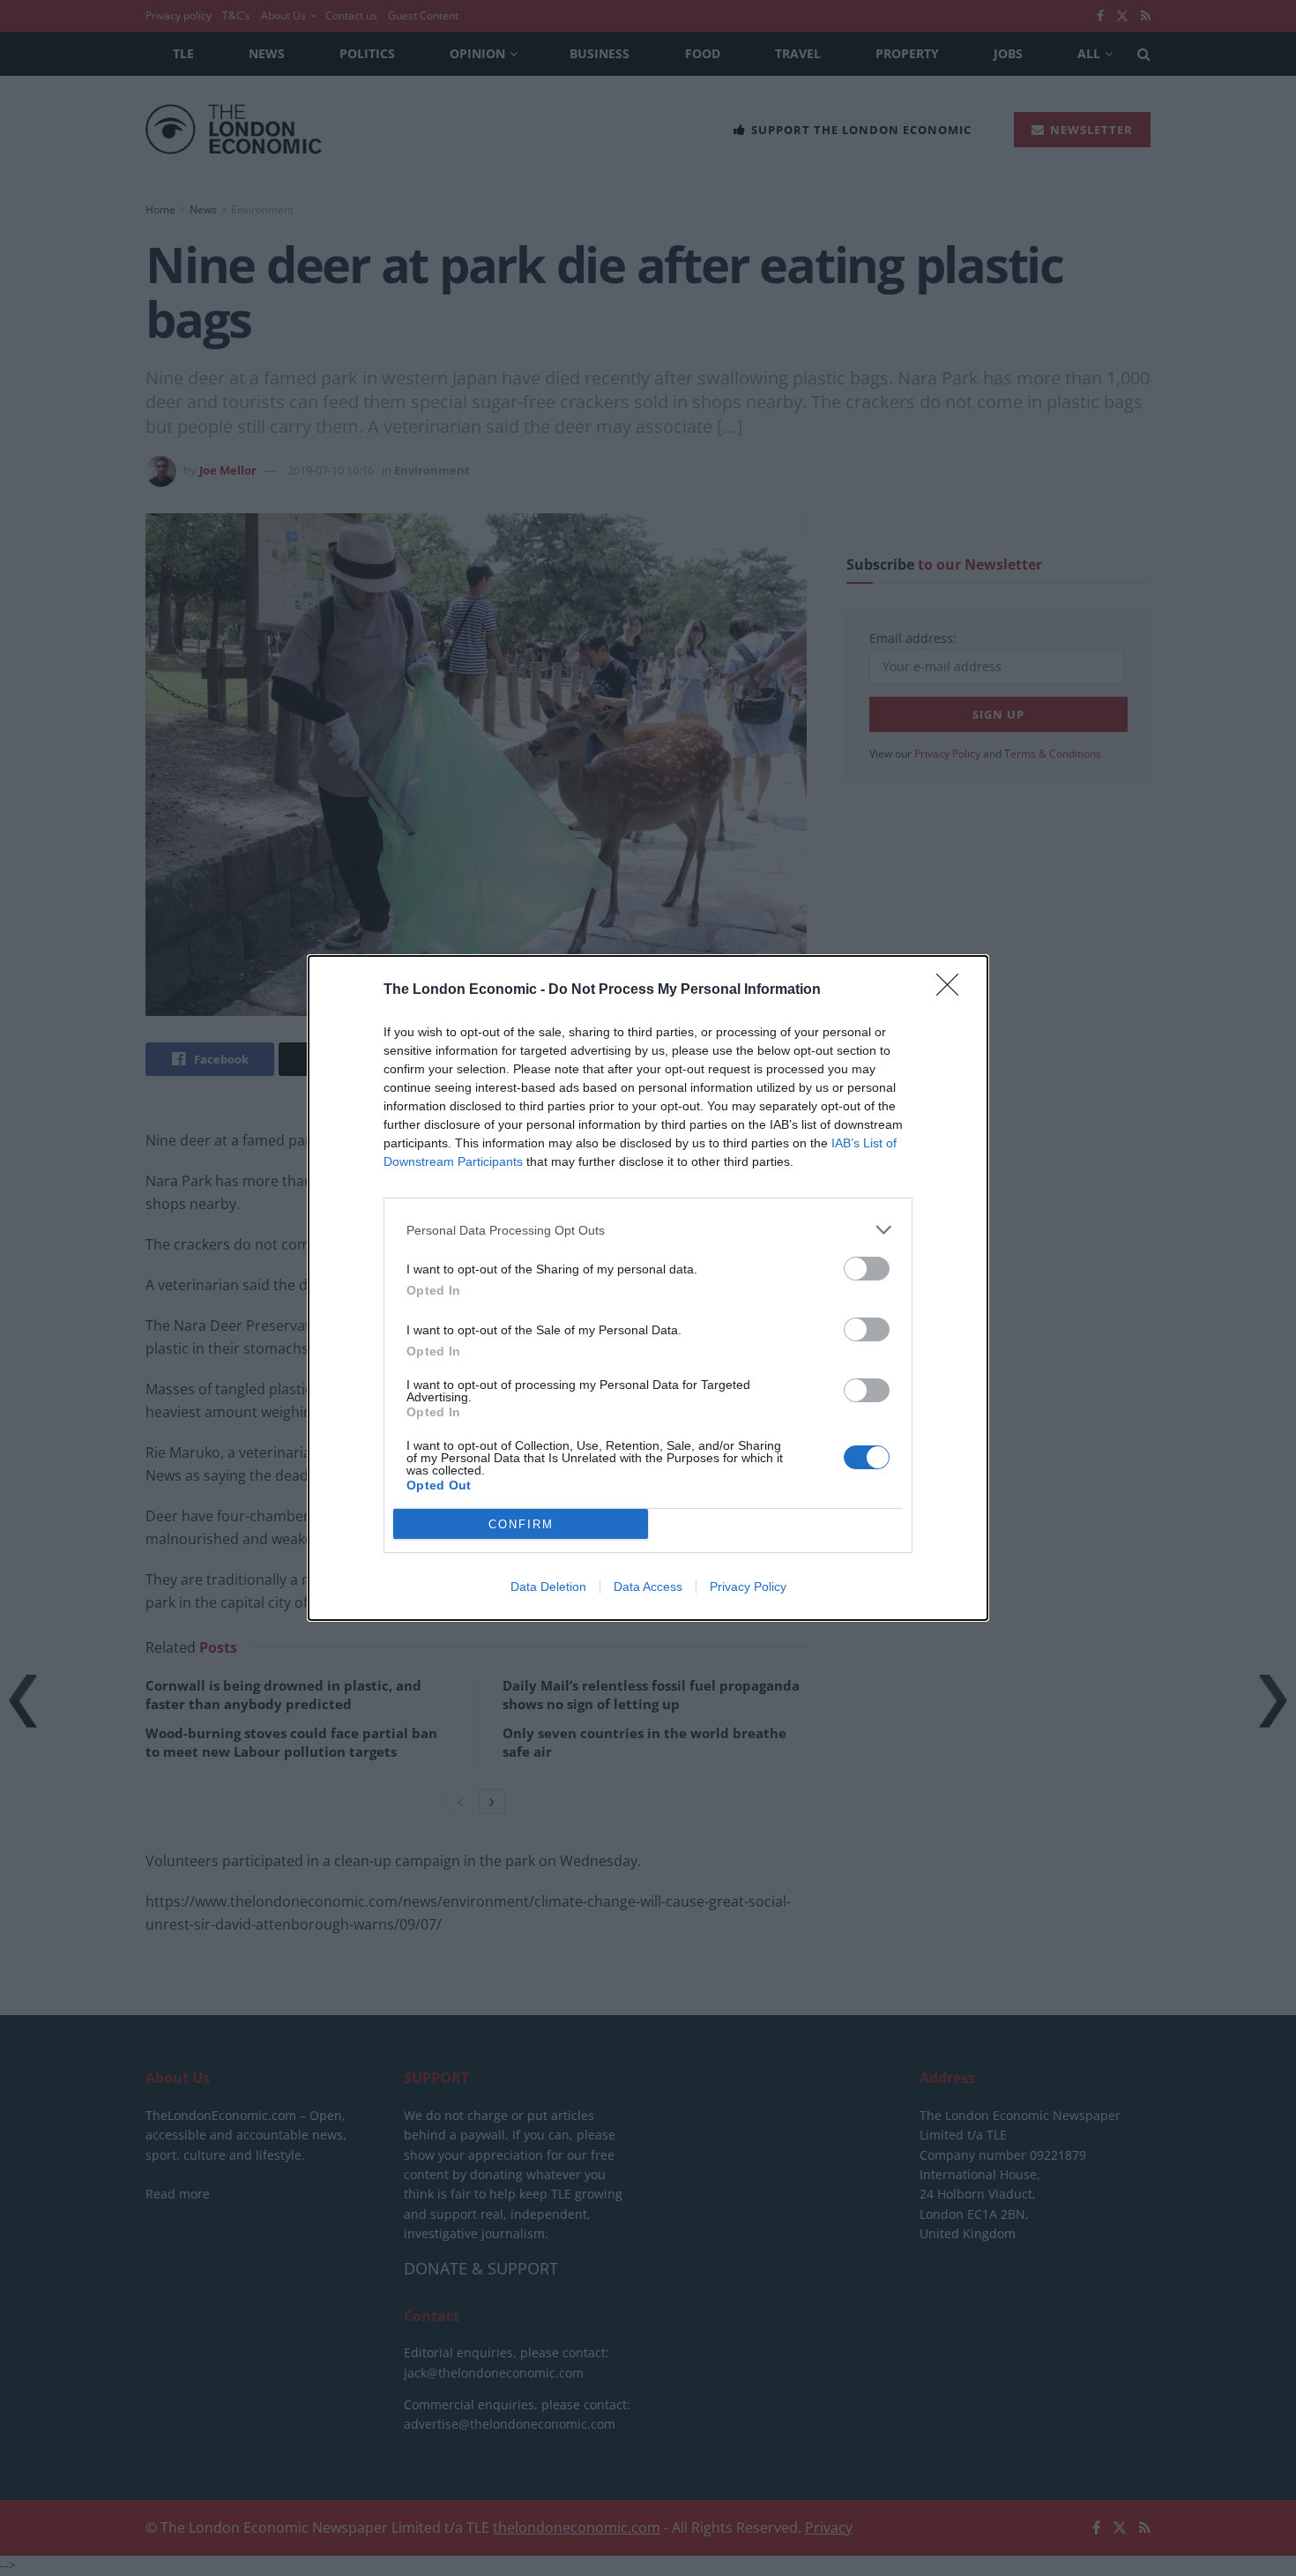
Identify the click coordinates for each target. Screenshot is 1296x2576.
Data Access (648, 1587)
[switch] (867, 1269)
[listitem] (648, 1230)
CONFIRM (521, 1524)
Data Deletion (548, 1587)
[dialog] (648, 1288)
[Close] (953, 990)
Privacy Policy (748, 1587)
